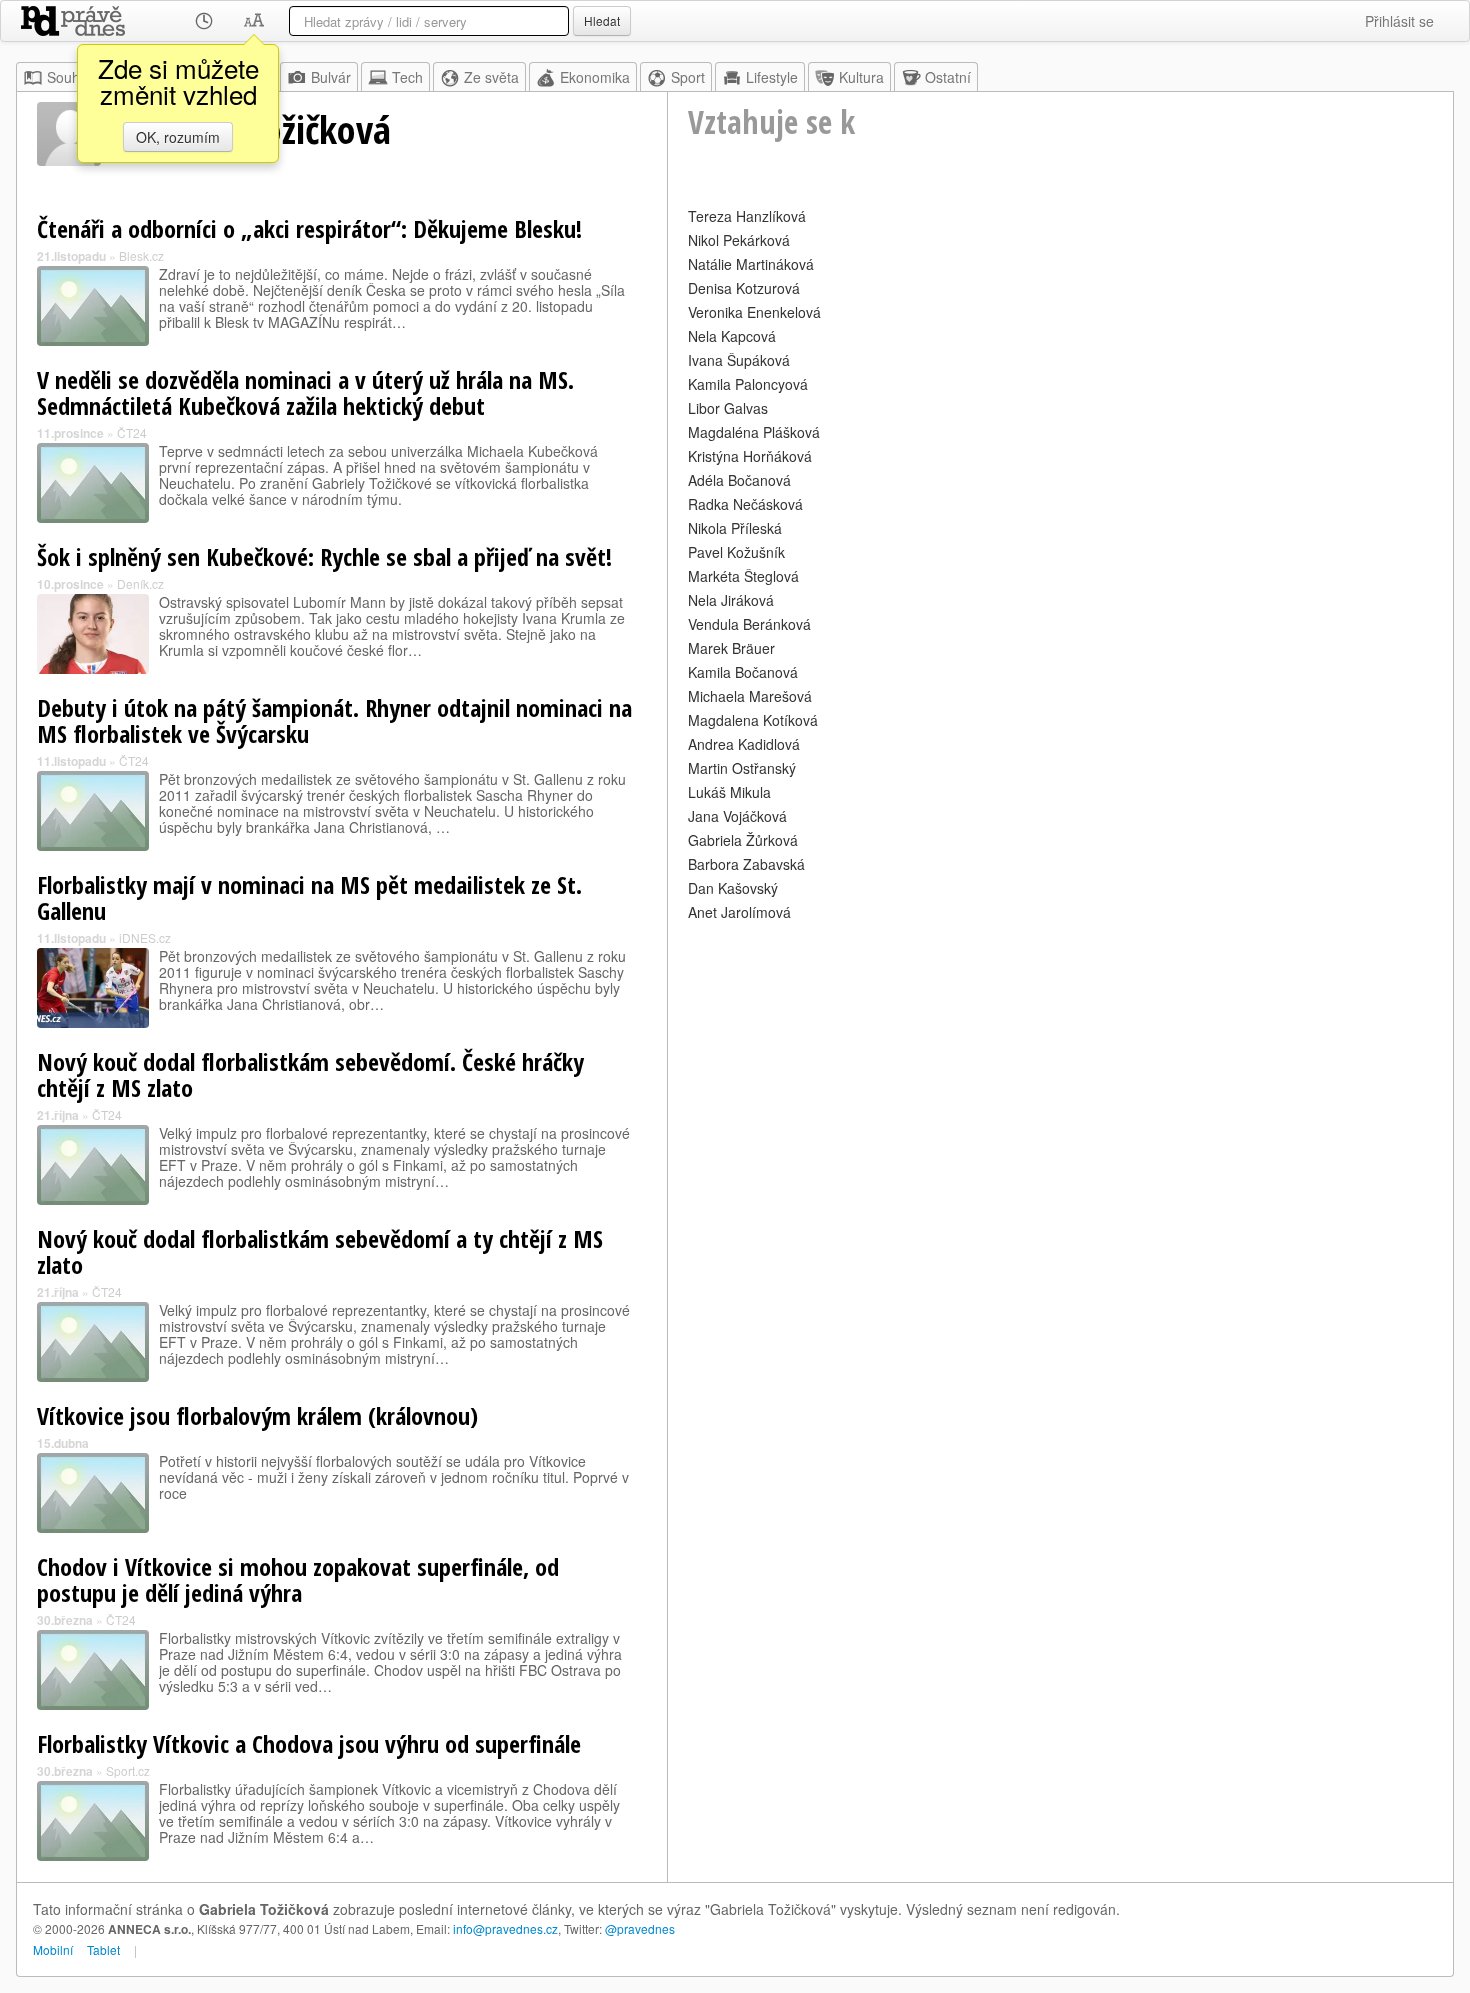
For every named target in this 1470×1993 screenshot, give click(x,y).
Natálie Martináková (751, 264)
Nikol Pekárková (739, 240)
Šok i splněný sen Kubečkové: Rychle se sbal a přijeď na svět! (324, 556)
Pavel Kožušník (736, 552)
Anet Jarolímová (739, 912)
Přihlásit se (1399, 21)
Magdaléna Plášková (754, 432)
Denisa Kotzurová (744, 288)
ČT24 (132, 432)
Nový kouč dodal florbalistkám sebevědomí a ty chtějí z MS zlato (320, 1251)
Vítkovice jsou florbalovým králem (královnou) (257, 1415)
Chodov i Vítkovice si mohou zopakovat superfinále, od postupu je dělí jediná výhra (298, 1579)
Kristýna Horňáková (750, 456)
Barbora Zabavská (746, 864)
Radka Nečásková (745, 504)
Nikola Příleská (735, 528)
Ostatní (948, 77)
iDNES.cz (145, 937)
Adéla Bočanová (739, 480)
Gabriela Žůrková (743, 840)
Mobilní (53, 1949)
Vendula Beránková (749, 624)
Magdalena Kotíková (753, 720)
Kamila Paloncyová (748, 384)
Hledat (602, 20)
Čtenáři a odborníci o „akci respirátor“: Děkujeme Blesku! (309, 228)
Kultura (861, 77)
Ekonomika (595, 77)
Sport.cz (128, 1770)
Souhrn (70, 77)
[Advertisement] (1060, 1066)
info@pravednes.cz (505, 1928)
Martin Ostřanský (742, 768)
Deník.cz (140, 583)
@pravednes (640, 1928)
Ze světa (491, 77)
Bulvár (331, 77)
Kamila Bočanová (743, 672)
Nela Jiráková (731, 600)
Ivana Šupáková (739, 360)
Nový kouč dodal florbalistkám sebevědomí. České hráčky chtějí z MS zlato (310, 1074)
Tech (407, 77)
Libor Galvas (728, 408)
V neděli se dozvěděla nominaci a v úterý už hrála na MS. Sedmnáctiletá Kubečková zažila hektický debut (305, 392)
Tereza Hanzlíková (747, 216)
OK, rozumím (178, 137)
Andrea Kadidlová (744, 744)
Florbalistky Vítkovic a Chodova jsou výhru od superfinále (309, 1743)
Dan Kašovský (733, 888)
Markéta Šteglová (743, 576)
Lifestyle (772, 77)
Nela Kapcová (732, 336)
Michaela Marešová (750, 696)
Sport (688, 77)
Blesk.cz (141, 255)
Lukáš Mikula (729, 792)
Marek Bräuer (731, 648)
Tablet (103, 1949)
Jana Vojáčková (737, 816)
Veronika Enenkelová (754, 312)
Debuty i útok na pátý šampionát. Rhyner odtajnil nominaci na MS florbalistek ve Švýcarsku (334, 720)
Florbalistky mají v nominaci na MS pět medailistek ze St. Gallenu (309, 897)
